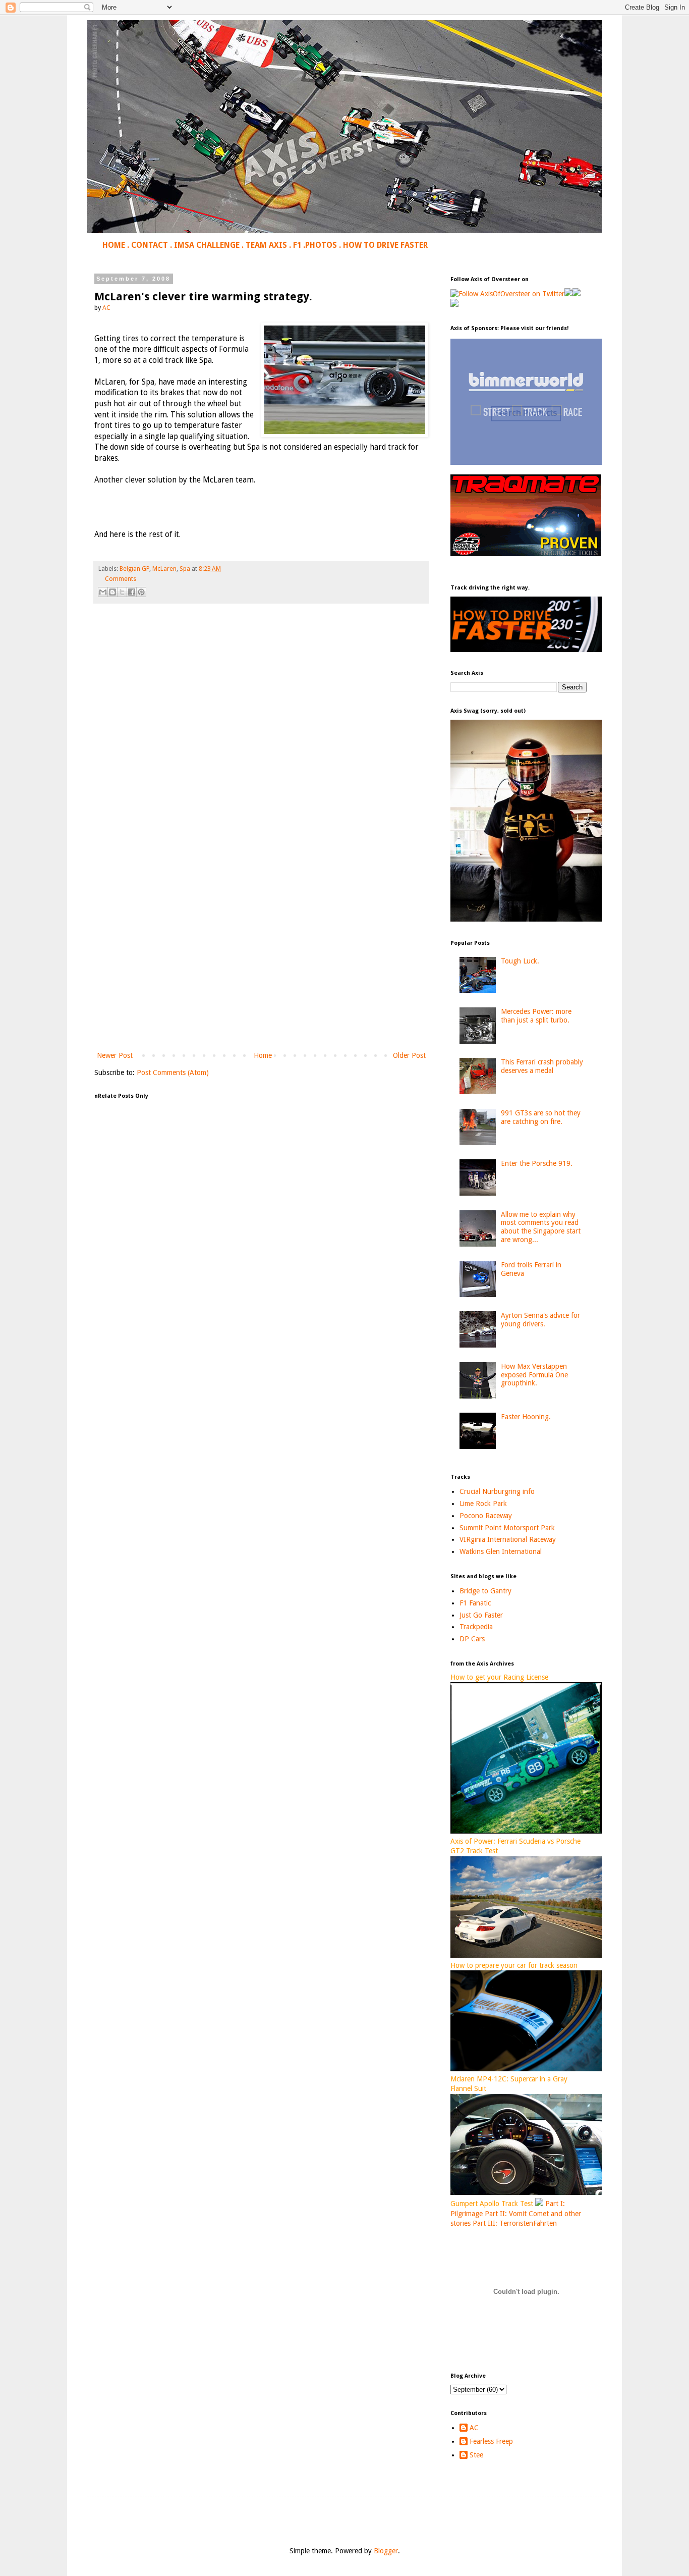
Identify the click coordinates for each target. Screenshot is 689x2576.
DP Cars (472, 1639)
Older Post (409, 1055)
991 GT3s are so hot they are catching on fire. (541, 1117)
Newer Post (115, 1055)
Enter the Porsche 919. (537, 1163)
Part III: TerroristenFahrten (515, 2223)
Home (263, 1055)
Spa (185, 569)
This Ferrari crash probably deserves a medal (542, 1066)
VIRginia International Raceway (508, 1539)
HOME (114, 245)
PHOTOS (321, 245)
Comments (121, 579)
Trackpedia (476, 1627)
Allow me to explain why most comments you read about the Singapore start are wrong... (541, 1227)
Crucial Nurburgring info (497, 1491)
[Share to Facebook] (132, 592)
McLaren (164, 569)
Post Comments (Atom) (173, 1072)
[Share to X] (122, 592)
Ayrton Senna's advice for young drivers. (540, 1320)
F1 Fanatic (475, 1603)
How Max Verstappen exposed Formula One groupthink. (534, 1375)
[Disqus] (261, 753)
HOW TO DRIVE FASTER (385, 245)
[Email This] (103, 592)
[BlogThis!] (112, 592)
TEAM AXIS (266, 245)
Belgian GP (134, 569)
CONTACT (150, 245)
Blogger (386, 2551)
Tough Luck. (520, 961)
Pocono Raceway (486, 1516)
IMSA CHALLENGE (207, 245)
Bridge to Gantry (485, 1591)
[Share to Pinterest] (141, 592)
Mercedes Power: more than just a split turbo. (536, 1016)
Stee (476, 2455)
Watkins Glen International (501, 1551)
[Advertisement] (261, 966)
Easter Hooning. (526, 1417)
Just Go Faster (481, 1615)
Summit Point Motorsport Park (507, 1528)
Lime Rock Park (483, 1504)
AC (474, 2428)
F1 (297, 245)
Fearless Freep (491, 2441)
